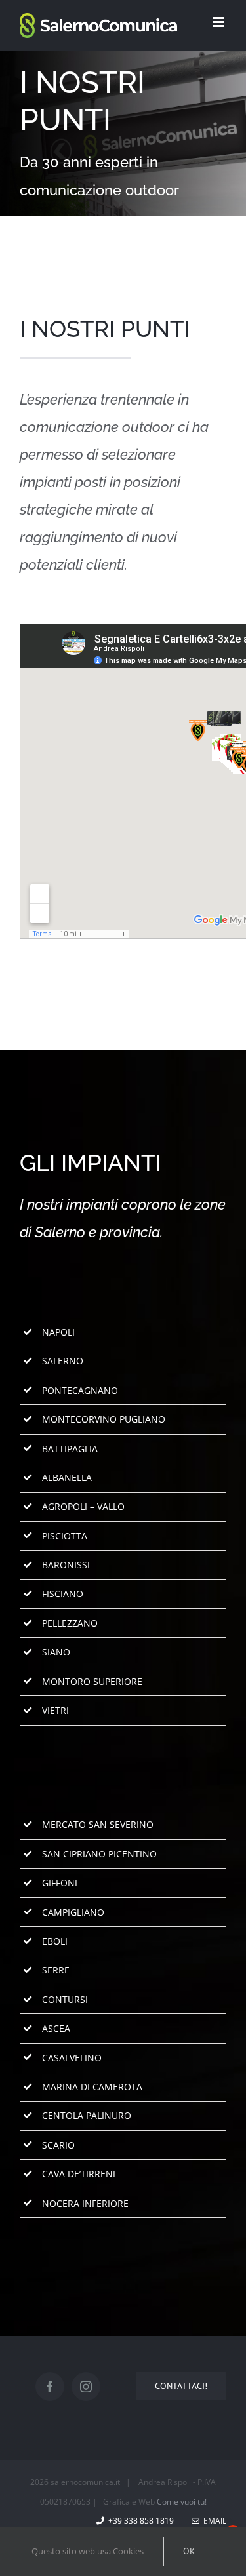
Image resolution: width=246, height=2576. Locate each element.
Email (213, 2521)
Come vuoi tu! (182, 2502)
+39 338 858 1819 (139, 2521)
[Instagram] (86, 2387)
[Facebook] (50, 2387)
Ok (189, 2551)
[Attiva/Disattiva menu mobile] (219, 22)
